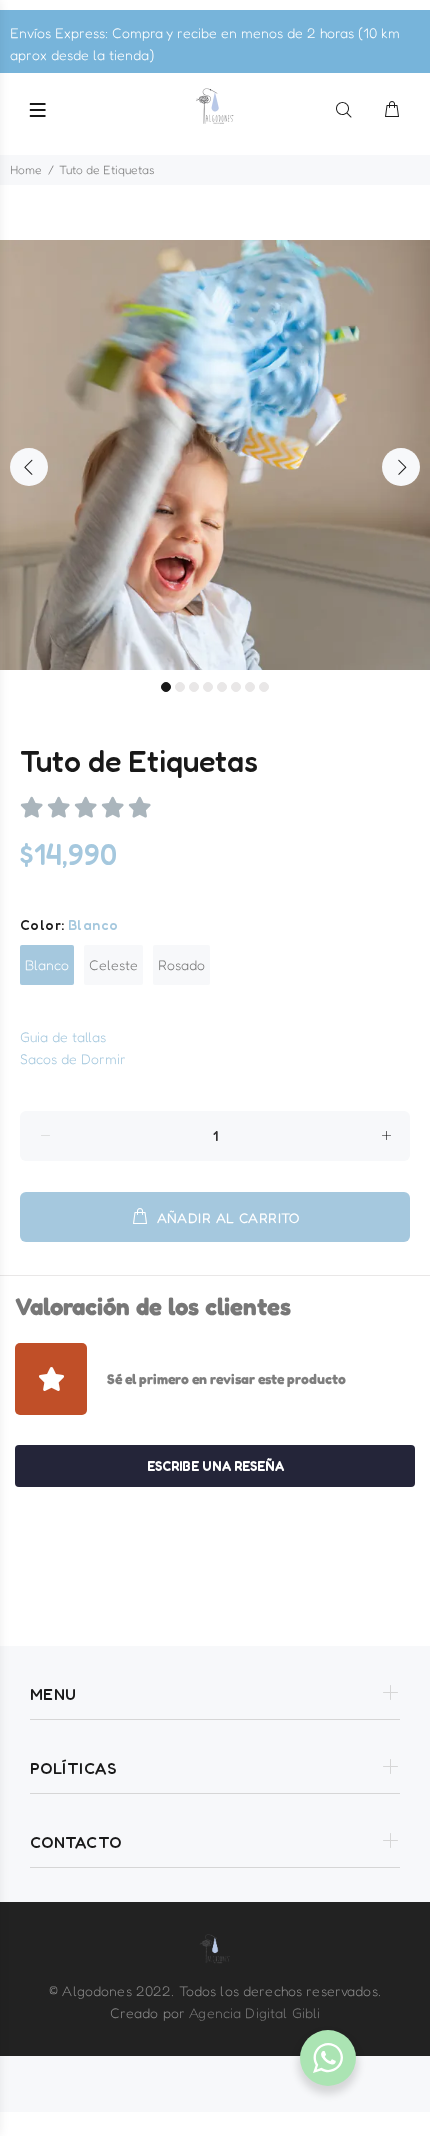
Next (401, 467)
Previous (29, 467)
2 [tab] (180, 687)
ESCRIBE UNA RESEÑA (215, 1466)
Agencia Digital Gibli (254, 2012)
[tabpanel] (215, 455)
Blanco (47, 964)
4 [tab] (208, 687)
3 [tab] (194, 687)
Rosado (181, 964)
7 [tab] (250, 687)
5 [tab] (222, 687)
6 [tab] (236, 687)
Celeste (113, 964)
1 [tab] (166, 687)
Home (26, 169)
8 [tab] (264, 687)
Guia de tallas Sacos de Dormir (73, 1047)
